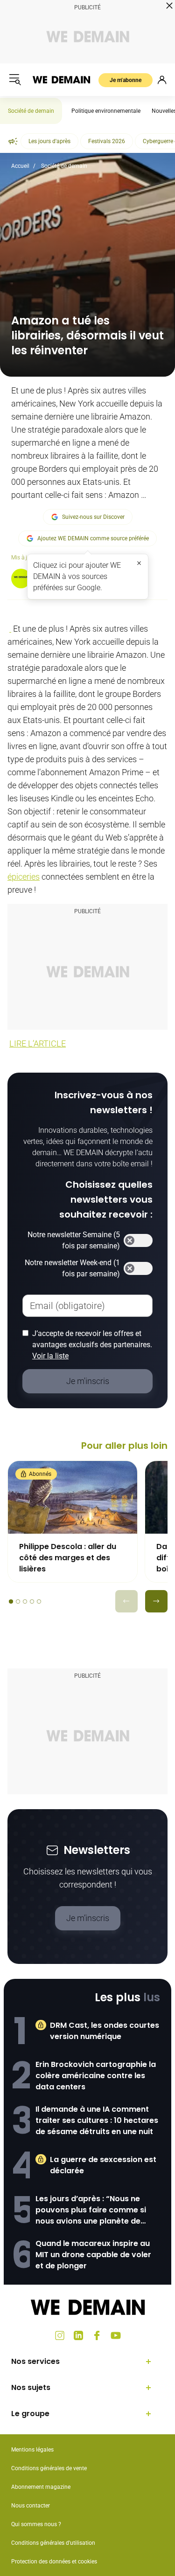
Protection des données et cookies (55, 2562)
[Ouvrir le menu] (15, 80)
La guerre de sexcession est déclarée (103, 2165)
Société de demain (31, 111)
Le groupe (30, 2414)
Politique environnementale (106, 111)
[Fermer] (139, 563)
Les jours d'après (49, 141)
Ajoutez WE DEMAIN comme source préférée (93, 538)
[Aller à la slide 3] (25, 1601)
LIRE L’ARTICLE (38, 1043)
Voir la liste (50, 1356)
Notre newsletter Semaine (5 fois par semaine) (74, 1240)
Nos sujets (31, 2387)
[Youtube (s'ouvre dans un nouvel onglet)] (116, 2335)
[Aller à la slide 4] (32, 1601)
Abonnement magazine (41, 2487)
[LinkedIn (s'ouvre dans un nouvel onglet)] (78, 2335)
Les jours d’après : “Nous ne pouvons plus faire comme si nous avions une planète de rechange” (91, 2210)
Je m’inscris (88, 1918)
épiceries (24, 877)
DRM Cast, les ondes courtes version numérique (105, 2031)
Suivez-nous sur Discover (93, 517)
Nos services (35, 2361)
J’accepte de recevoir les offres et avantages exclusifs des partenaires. (92, 1345)
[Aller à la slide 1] (11, 1601)
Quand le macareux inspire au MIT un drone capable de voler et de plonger (93, 2255)
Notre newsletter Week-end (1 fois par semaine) (72, 1268)
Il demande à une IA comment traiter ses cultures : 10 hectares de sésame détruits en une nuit (97, 2120)
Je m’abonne (126, 80)
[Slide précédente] (126, 1601)
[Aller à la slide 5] (39, 1601)
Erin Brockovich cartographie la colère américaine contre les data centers (96, 2076)
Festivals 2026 (107, 141)
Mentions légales (32, 2450)
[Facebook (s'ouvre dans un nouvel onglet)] (97, 2335)
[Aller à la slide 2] (18, 1601)
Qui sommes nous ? (36, 2524)
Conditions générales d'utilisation (53, 2543)
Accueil (20, 166)
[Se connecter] (162, 80)
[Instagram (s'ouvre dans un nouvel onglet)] (60, 2335)
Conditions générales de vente (49, 2468)
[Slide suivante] (156, 1601)
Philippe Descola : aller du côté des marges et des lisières (68, 1558)
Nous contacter (31, 2506)
